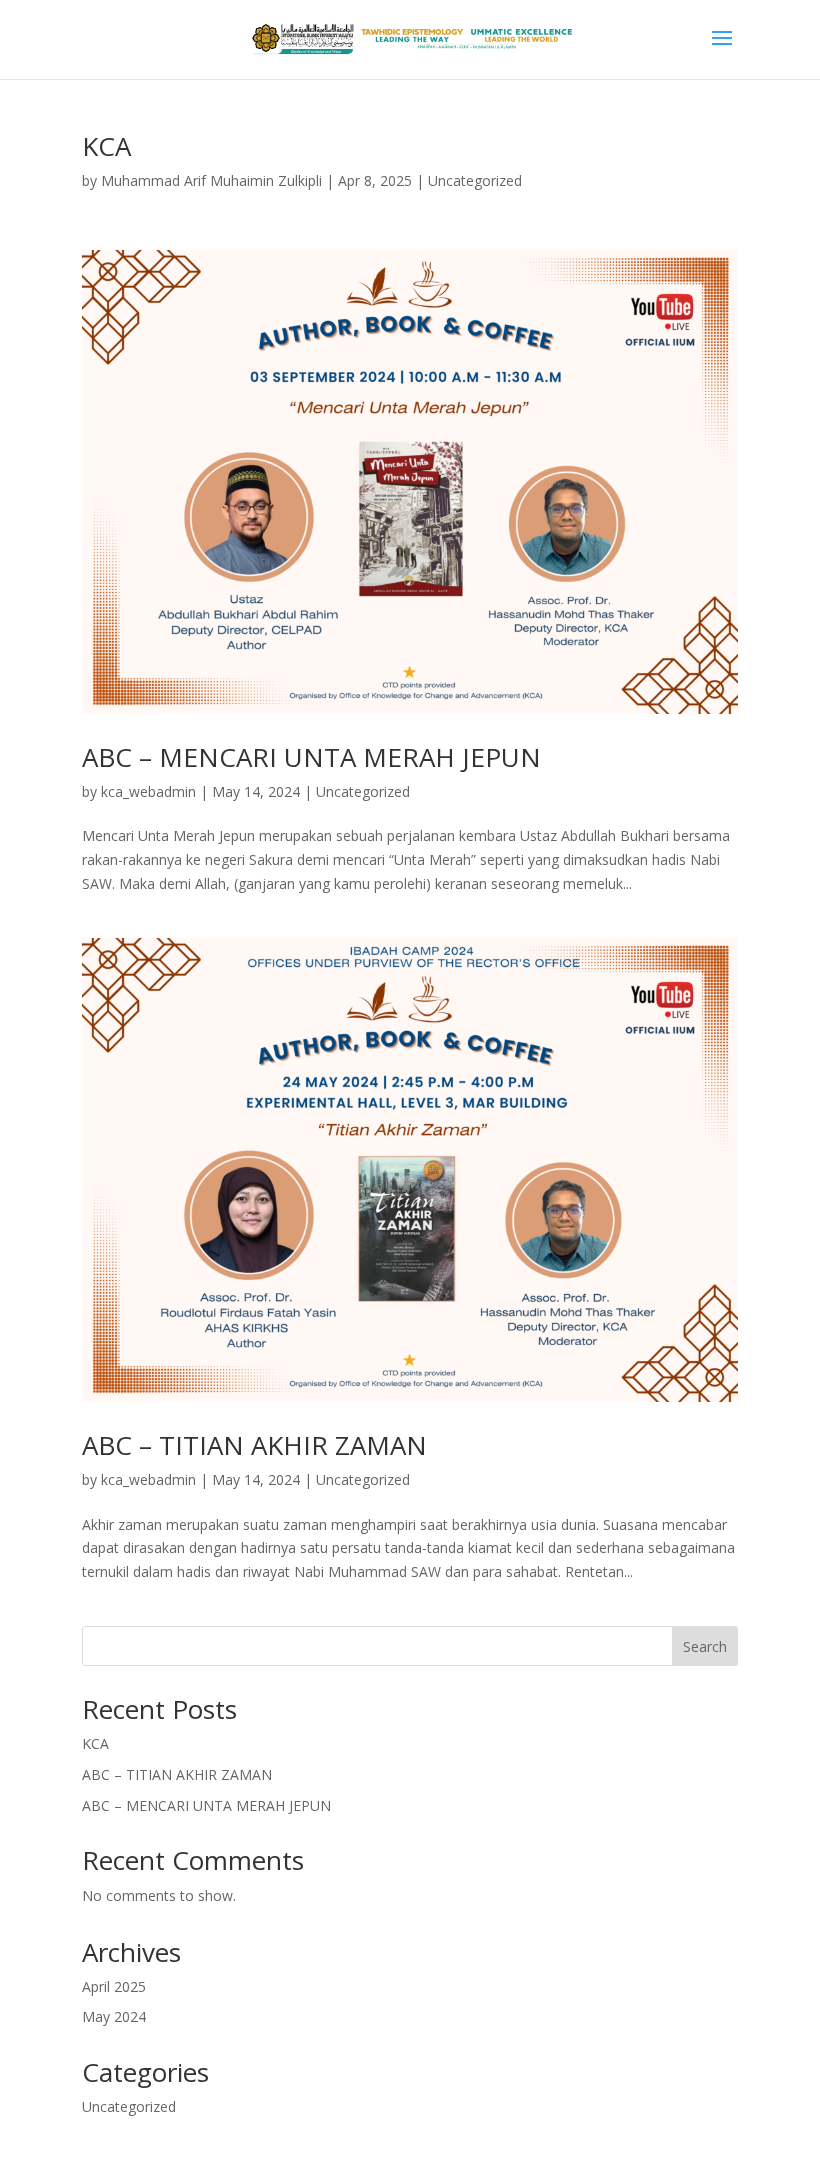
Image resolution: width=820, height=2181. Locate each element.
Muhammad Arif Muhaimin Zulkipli (211, 180)
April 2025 (114, 1986)
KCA (106, 146)
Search (705, 1646)
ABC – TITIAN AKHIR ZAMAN (254, 1445)
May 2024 (114, 2016)
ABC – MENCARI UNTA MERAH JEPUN (311, 757)
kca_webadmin (148, 791)
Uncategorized (475, 180)
